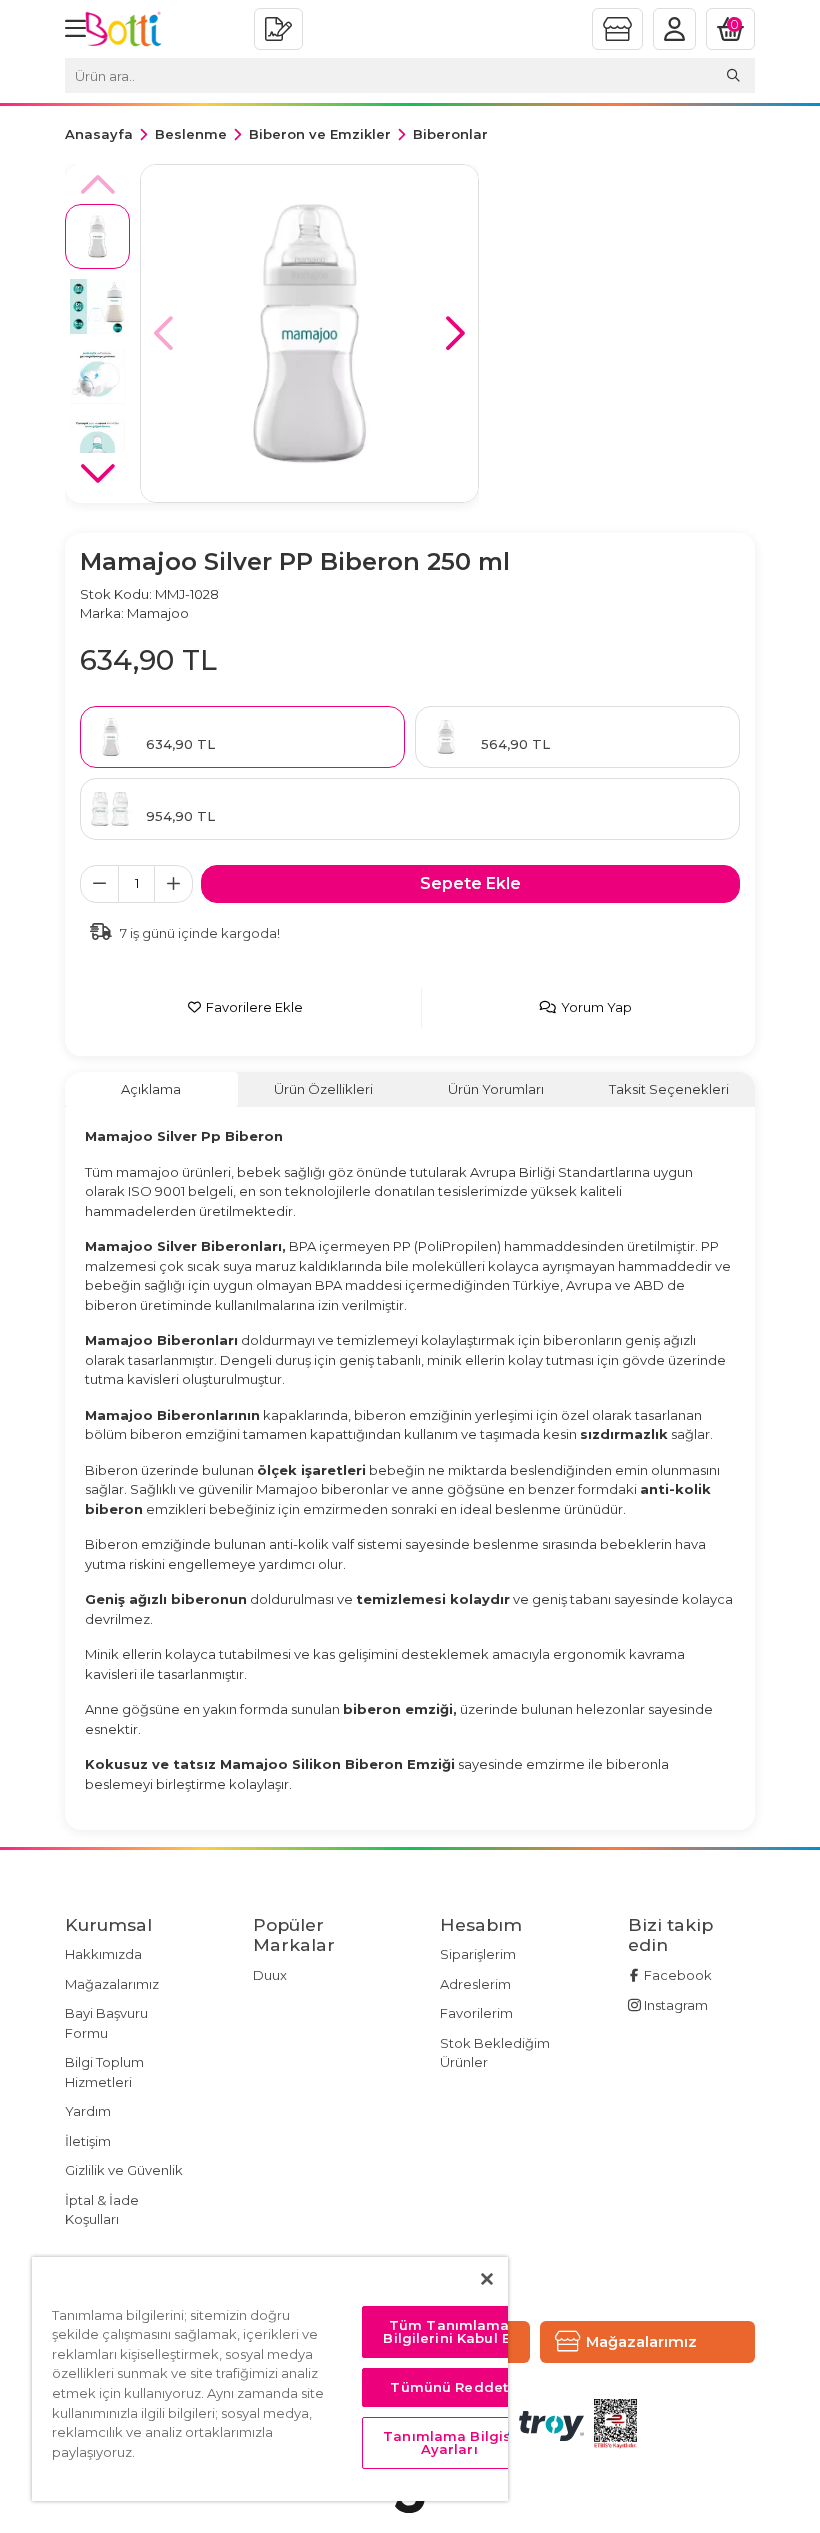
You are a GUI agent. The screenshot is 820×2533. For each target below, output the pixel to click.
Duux (270, 1975)
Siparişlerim (478, 1954)
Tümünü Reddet (449, 2387)
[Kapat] (487, 2279)
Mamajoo (158, 613)
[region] (270, 2379)
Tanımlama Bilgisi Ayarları (449, 2442)
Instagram (674, 2005)
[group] (309, 333)
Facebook (676, 1975)
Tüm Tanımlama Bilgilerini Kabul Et (449, 2331)
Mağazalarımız (112, 1984)
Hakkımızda (103, 1954)
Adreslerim (475, 1984)
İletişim (88, 2141)
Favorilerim (476, 2013)
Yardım (88, 2111)
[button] (455, 333)
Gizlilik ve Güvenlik (124, 2170)
